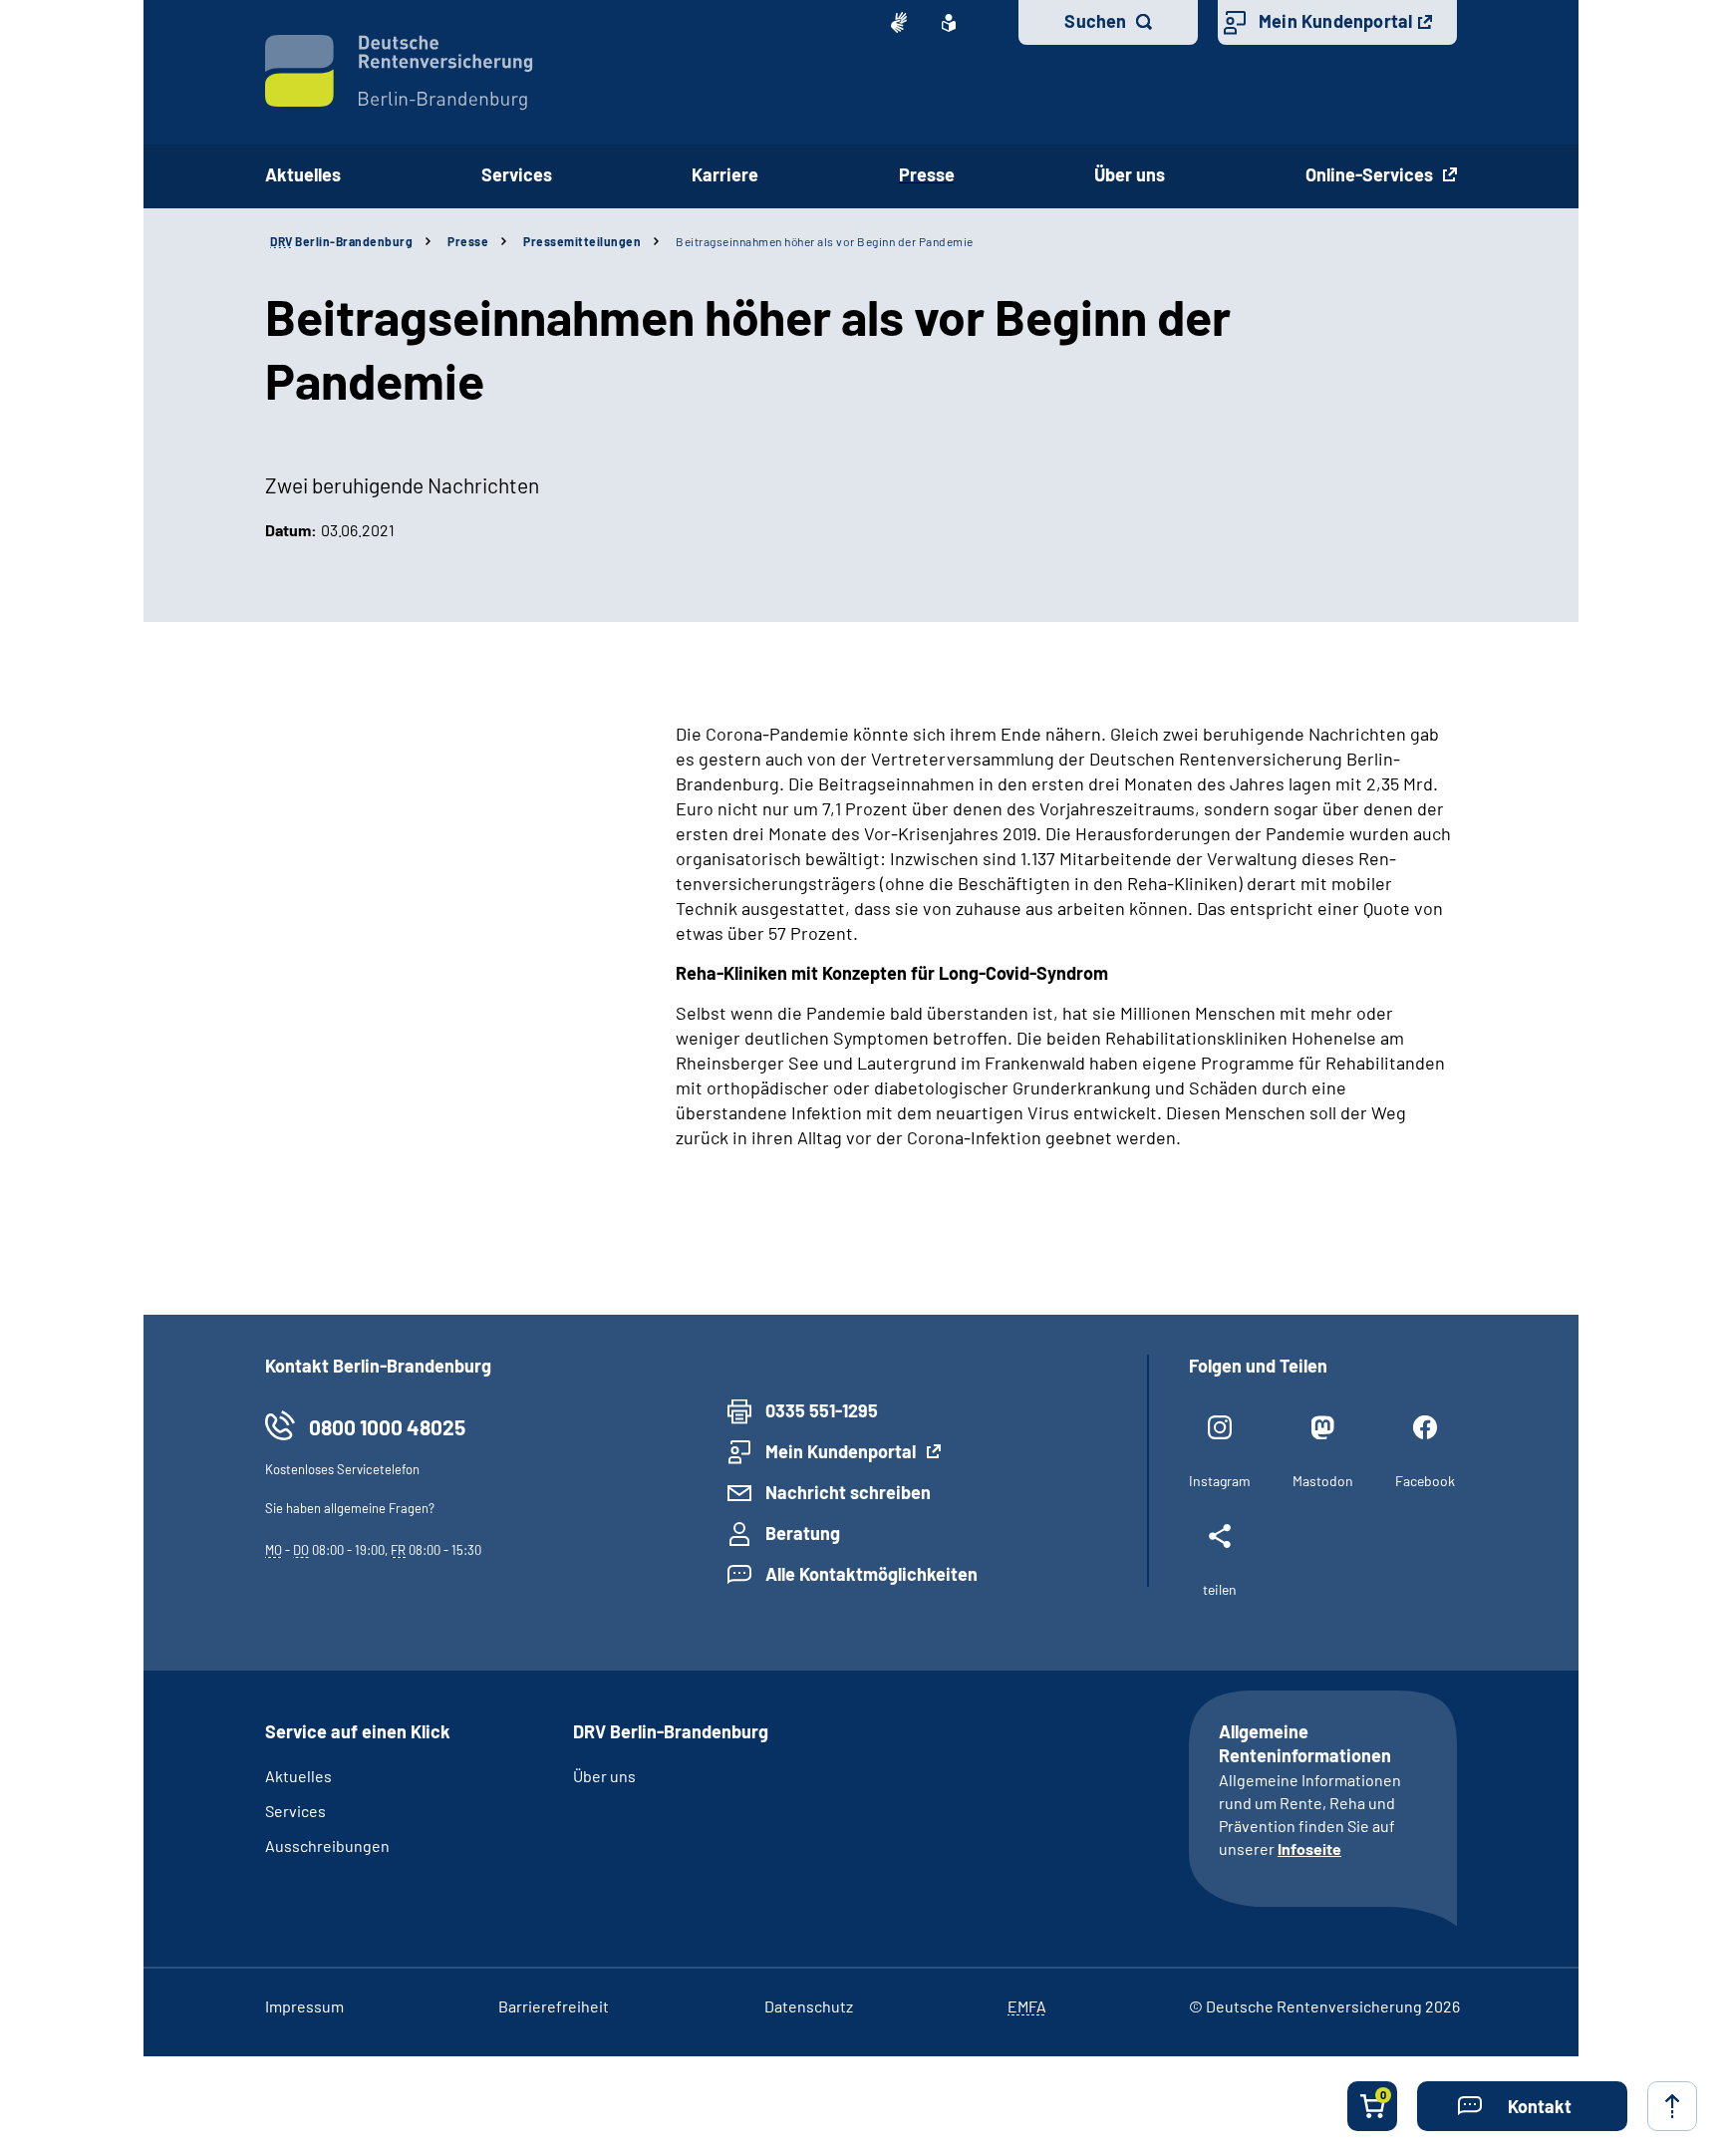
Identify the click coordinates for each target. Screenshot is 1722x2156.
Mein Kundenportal (1335, 21)
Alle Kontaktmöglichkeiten (871, 1574)
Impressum (304, 2006)
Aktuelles (303, 174)
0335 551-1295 (822, 1410)
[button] (1522, 2106)
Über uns (1130, 174)
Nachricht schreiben (848, 1492)
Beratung (803, 1533)
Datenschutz (809, 2006)
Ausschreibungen (327, 1846)
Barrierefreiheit (554, 2006)
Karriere (725, 174)
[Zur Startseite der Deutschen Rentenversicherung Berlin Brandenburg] (399, 73)
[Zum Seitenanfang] (1672, 2106)
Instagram (1220, 1481)
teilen (1220, 1589)
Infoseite (1309, 1848)
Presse (927, 174)
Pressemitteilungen (582, 241)
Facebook (1425, 1481)
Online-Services (1371, 174)
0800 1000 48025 (387, 1427)
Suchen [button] (1095, 21)
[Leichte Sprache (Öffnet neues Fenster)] (949, 23)
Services (517, 174)
